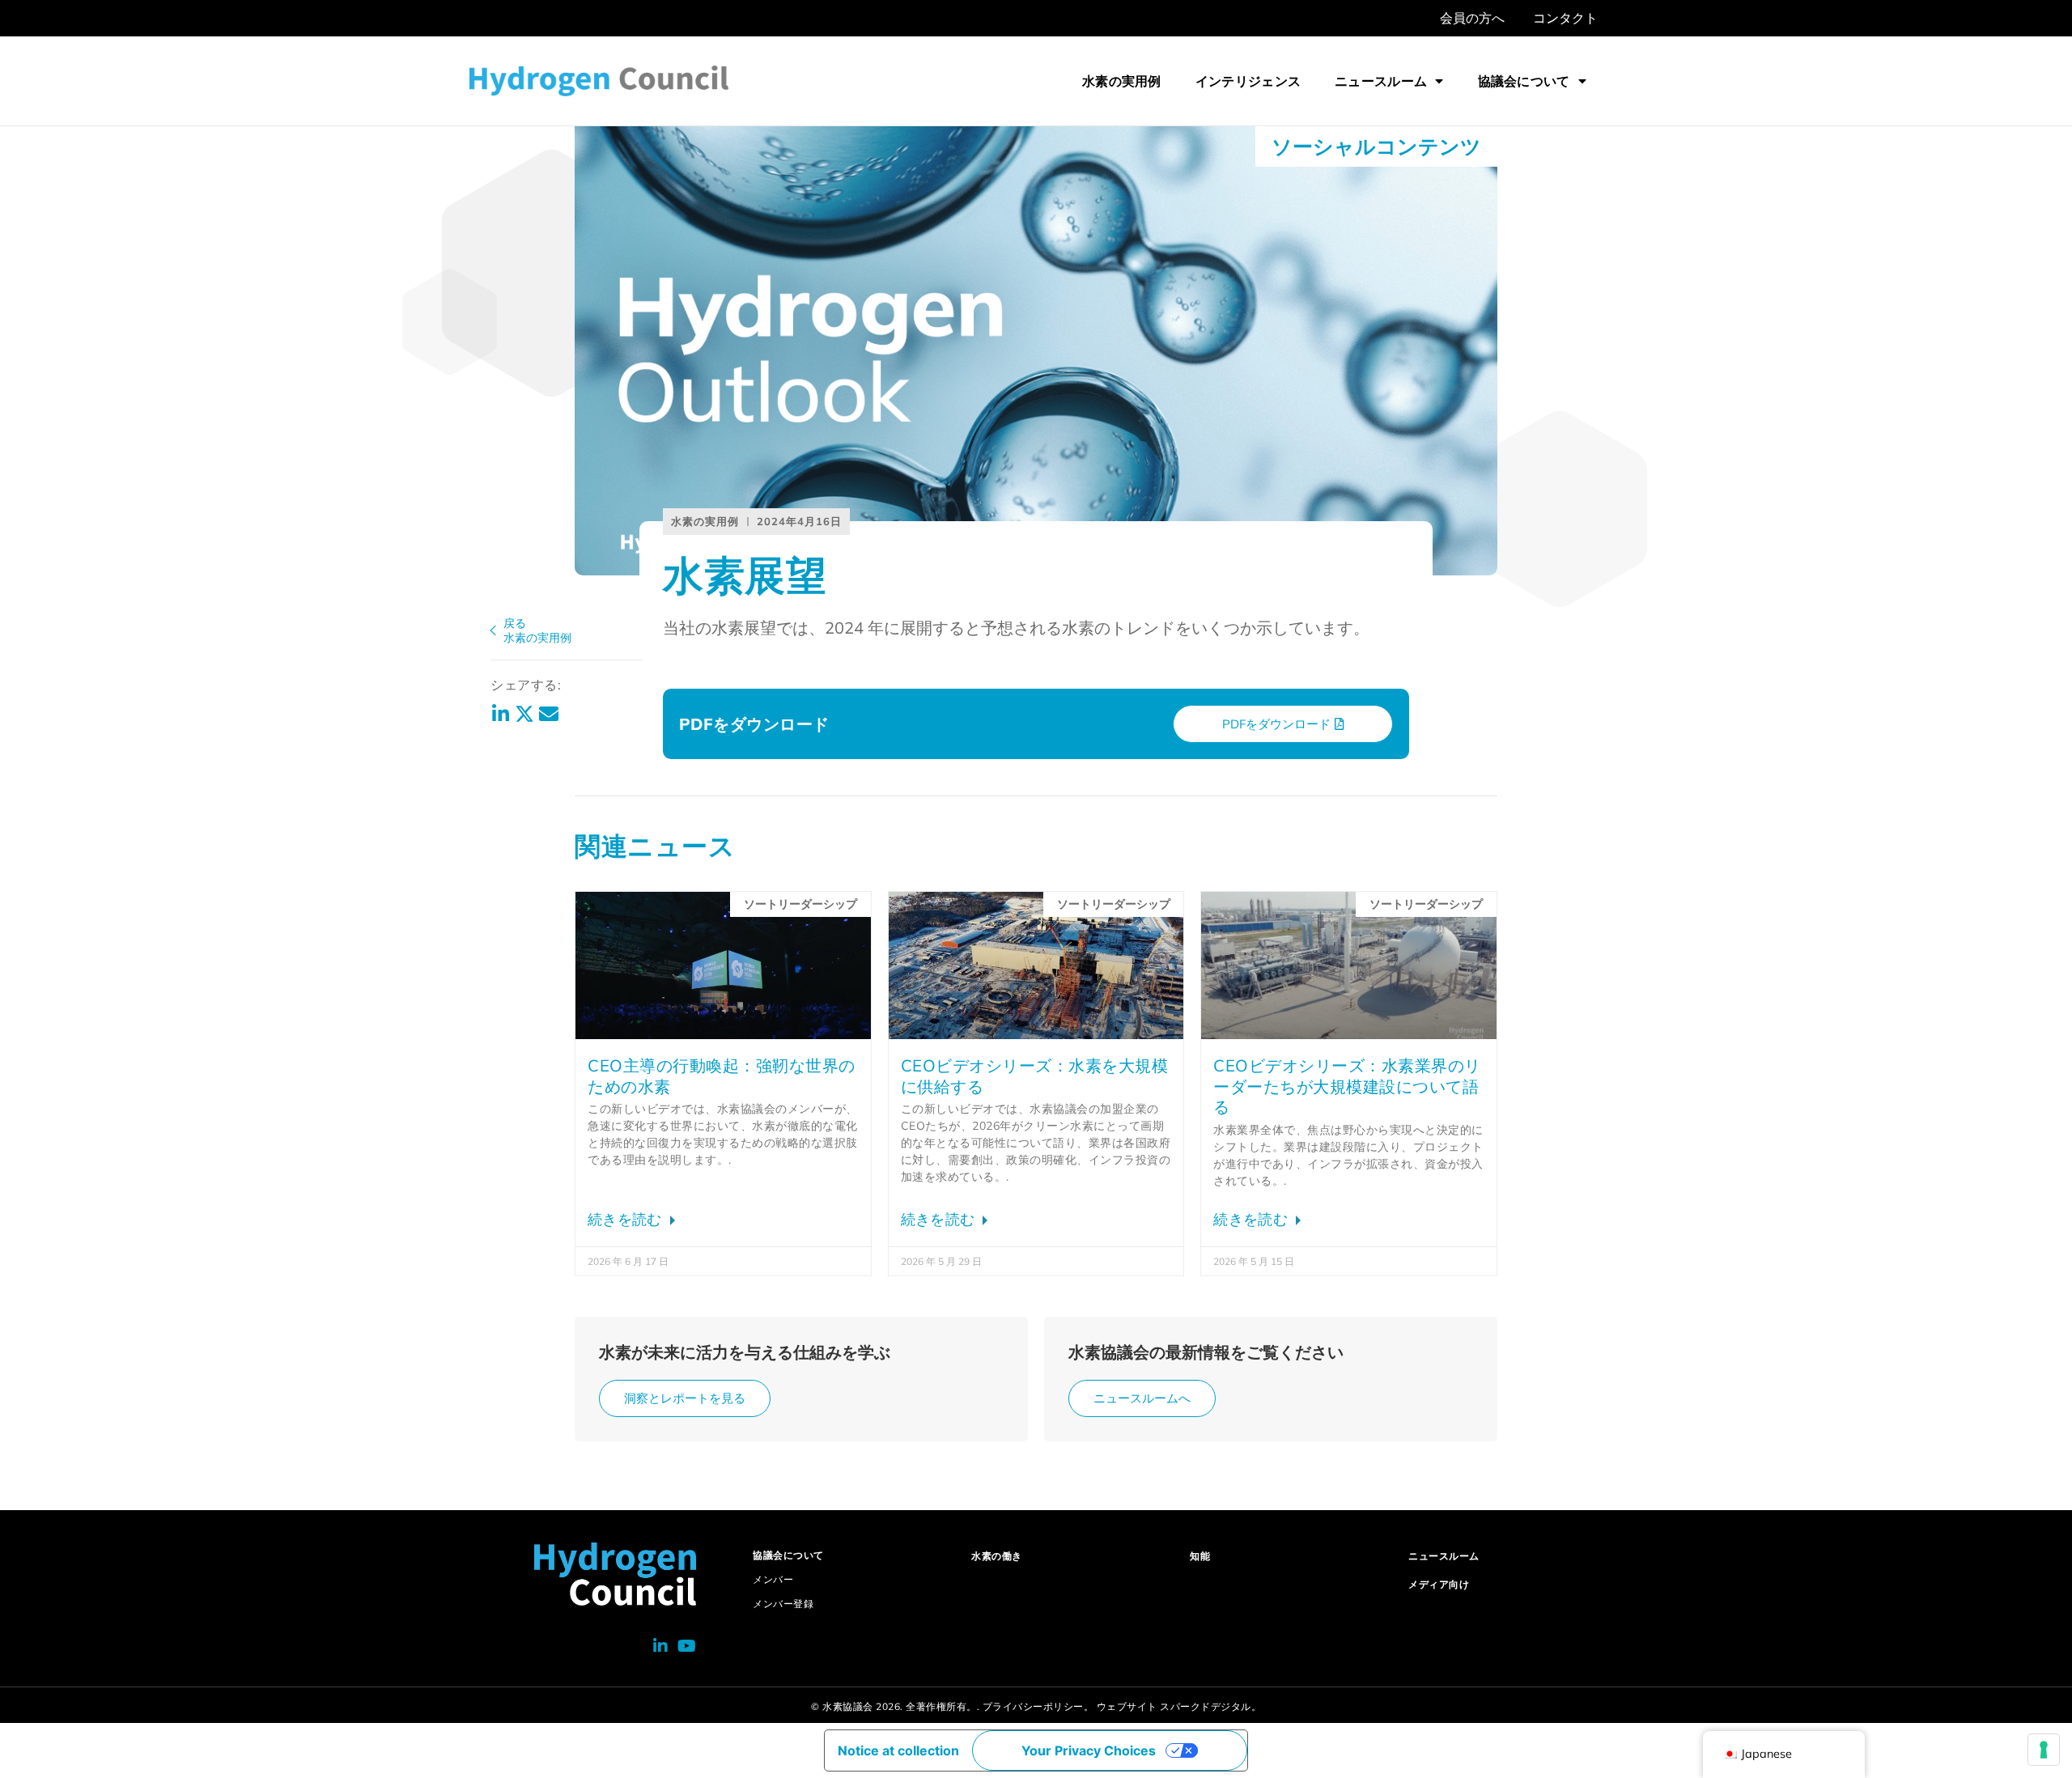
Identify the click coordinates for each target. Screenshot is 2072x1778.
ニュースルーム (1381, 81)
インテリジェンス (1248, 81)
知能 (1200, 1556)
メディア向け (1439, 1584)
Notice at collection (898, 1750)
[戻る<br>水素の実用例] (493, 630)
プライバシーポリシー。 (1038, 1706)
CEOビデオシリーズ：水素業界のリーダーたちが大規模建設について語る (1347, 1086)
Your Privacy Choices (1089, 1750)
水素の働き (997, 1556)
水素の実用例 (1122, 81)
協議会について (1524, 81)
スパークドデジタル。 (1210, 1706)
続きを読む (627, 1219)
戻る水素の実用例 (537, 630)
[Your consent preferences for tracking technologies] (2044, 1750)
